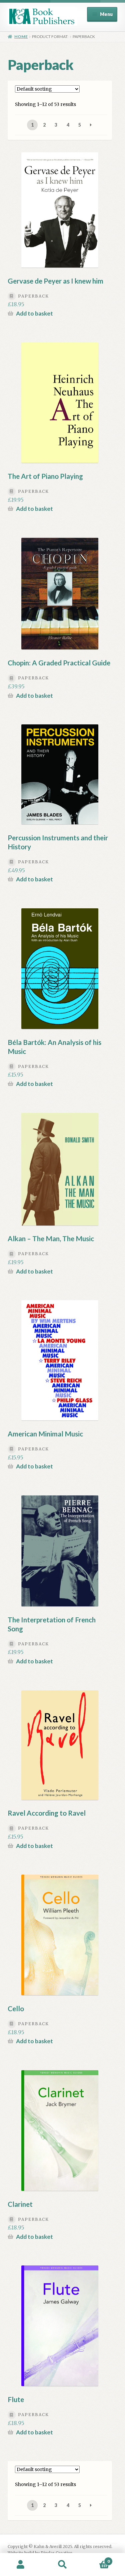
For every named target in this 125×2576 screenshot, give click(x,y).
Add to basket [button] (34, 313)
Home (21, 36)
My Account (21, 2565)
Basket (96, 2559)
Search (62, 2565)
